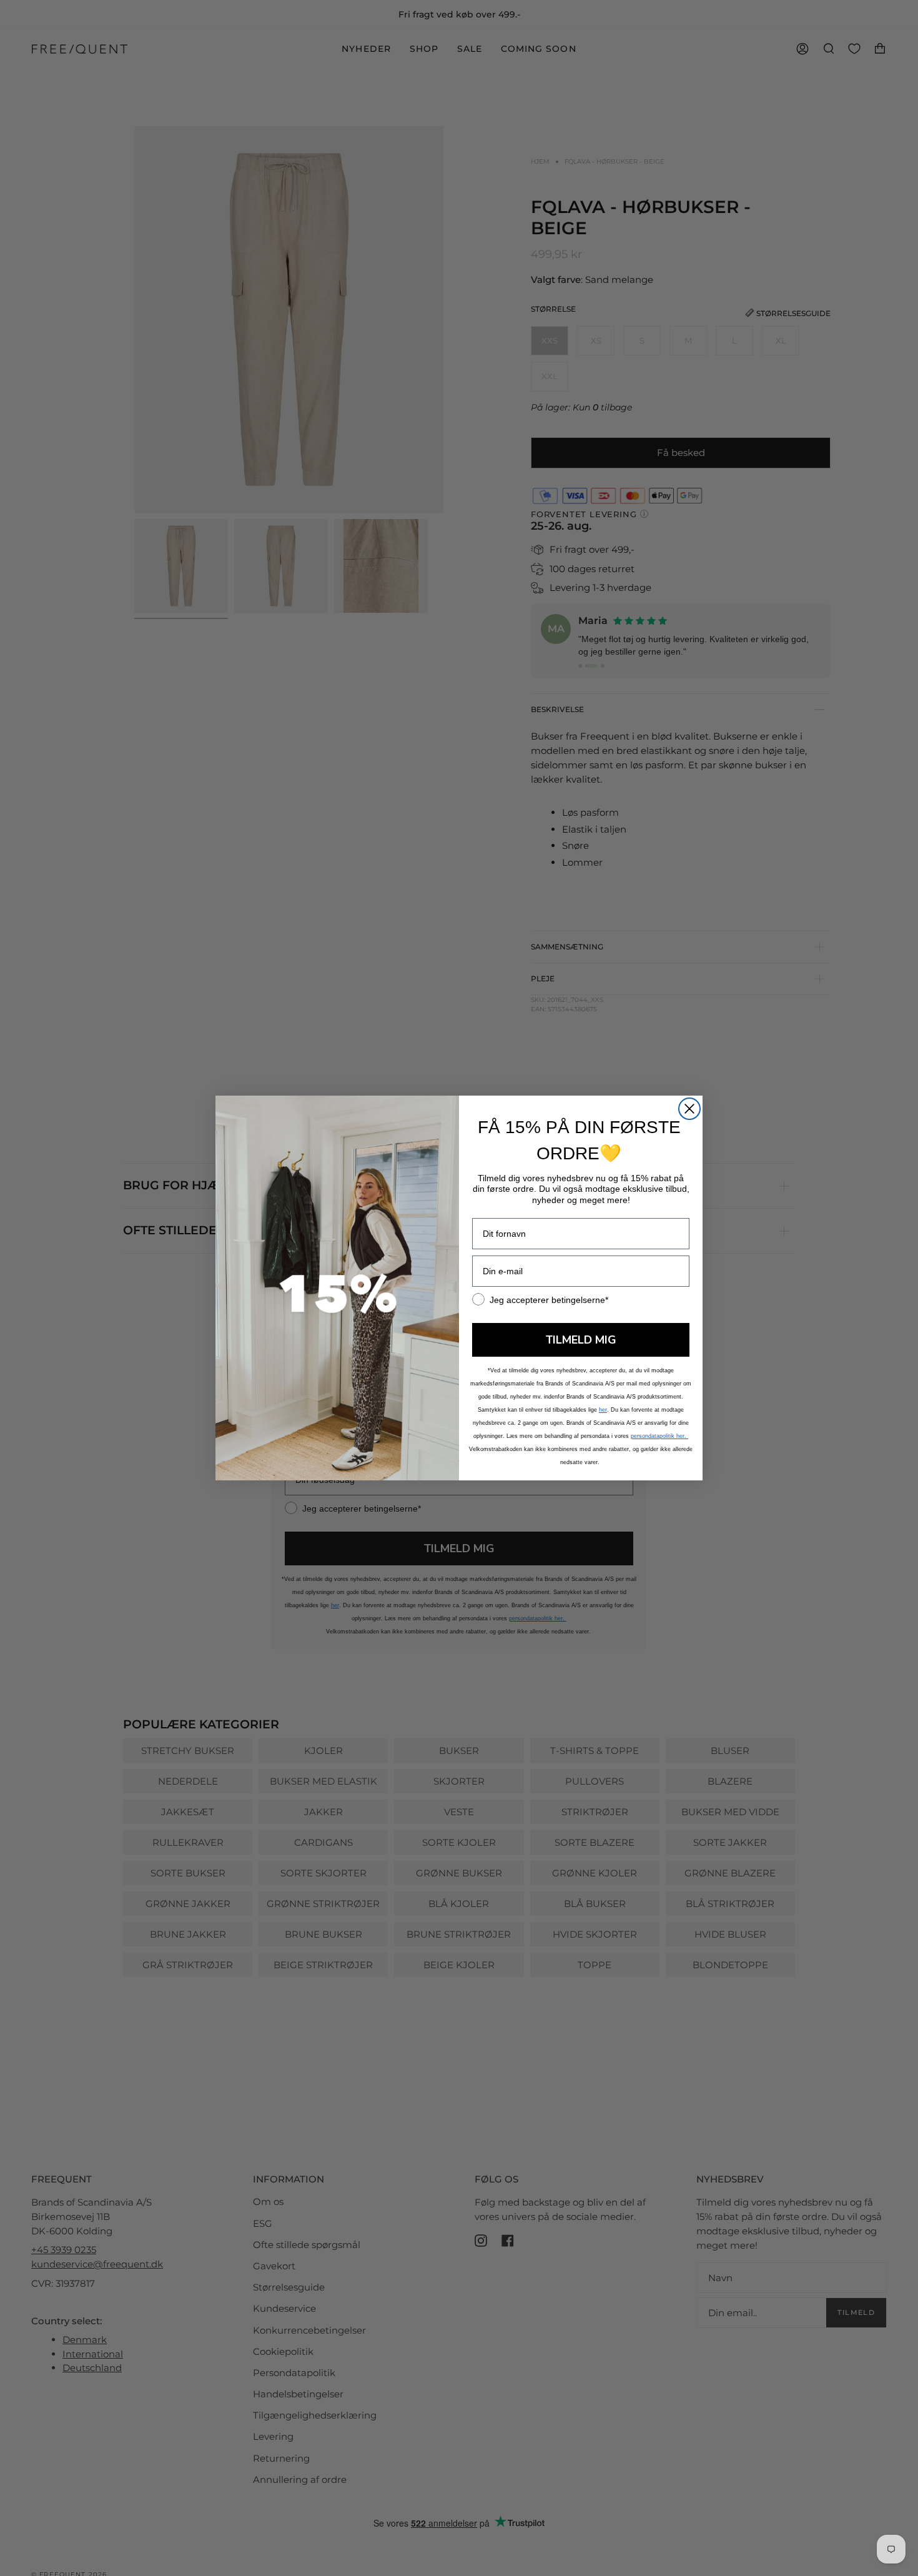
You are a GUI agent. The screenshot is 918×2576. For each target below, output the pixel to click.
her (603, 1410)
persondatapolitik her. (659, 1436)
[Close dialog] (689, 1109)
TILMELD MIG (581, 1340)
